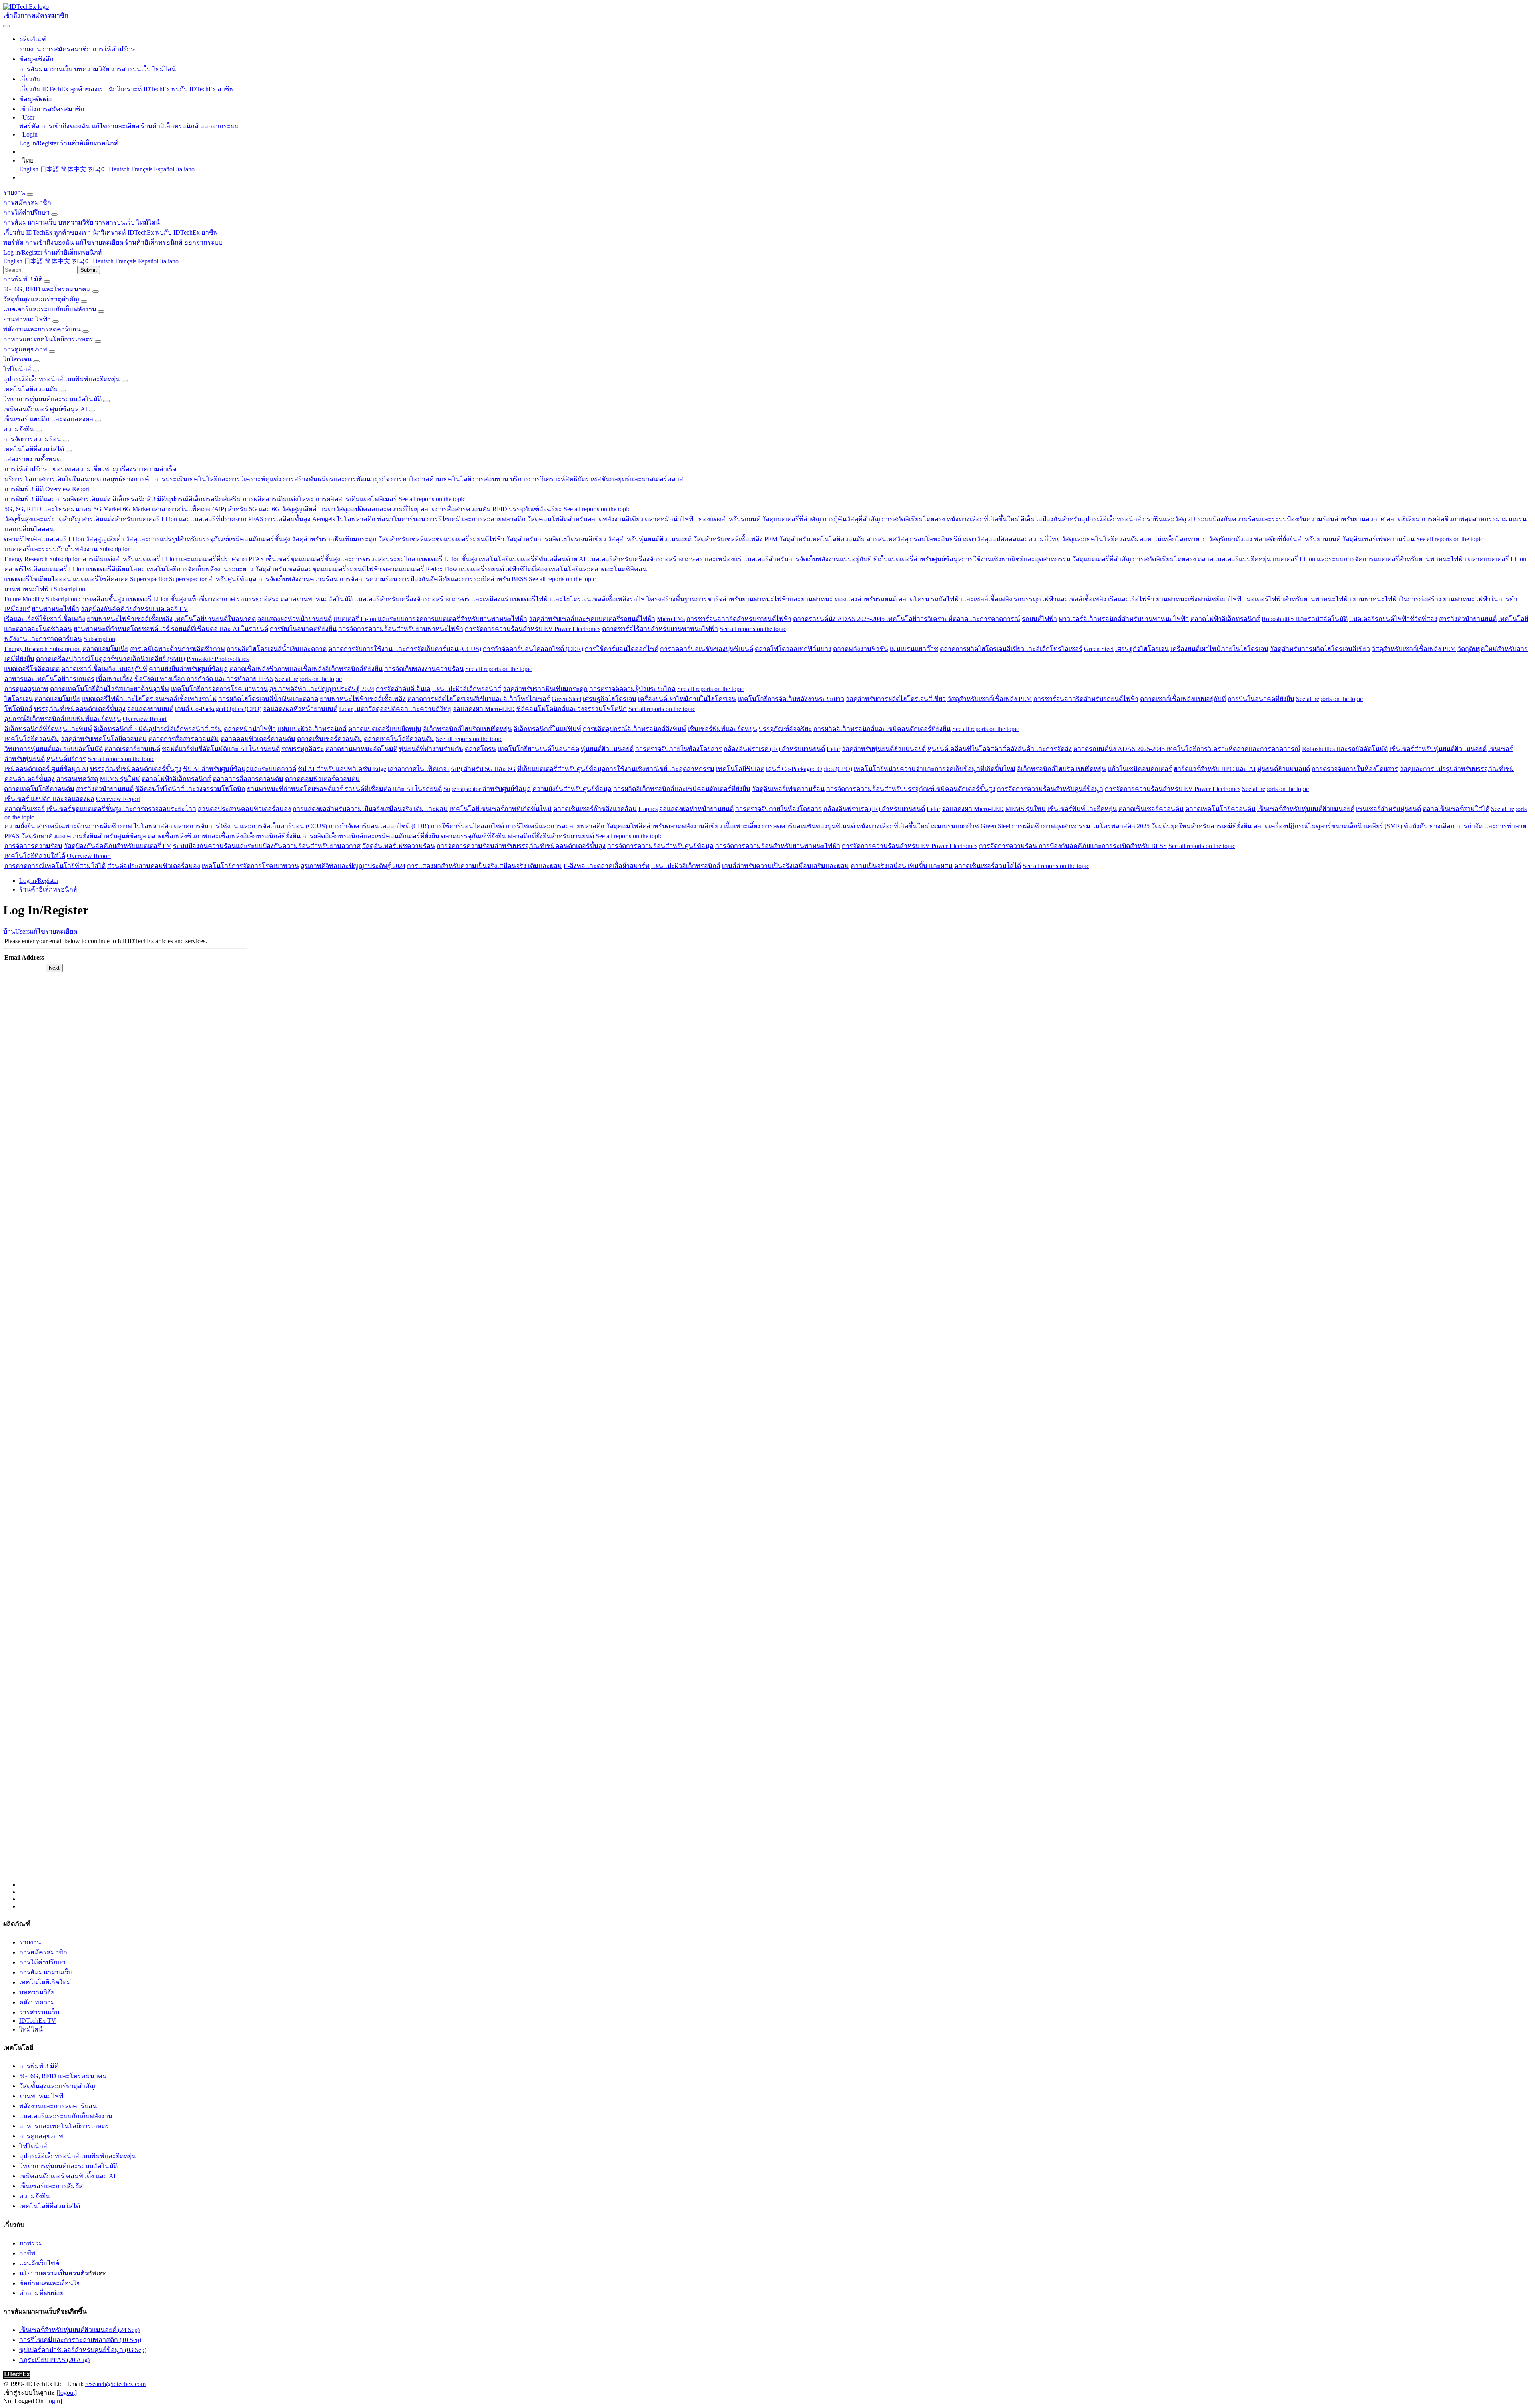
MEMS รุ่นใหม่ (120, 779)
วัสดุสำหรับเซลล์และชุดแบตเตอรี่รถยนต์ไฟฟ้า (441, 539)
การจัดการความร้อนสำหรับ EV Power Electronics (533, 629)
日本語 (50, 169)
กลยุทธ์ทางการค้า (128, 479)
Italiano (185, 169)
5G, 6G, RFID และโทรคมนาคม (47, 289)
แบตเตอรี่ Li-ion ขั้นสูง (447, 559)
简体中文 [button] (58, 261)
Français (142, 169)
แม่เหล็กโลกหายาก (1180, 539)
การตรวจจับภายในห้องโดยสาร (679, 749)
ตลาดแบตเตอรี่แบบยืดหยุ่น (1234, 559)
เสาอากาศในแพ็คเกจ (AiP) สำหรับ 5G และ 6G (216, 509)
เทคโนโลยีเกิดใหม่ (45, 1982)
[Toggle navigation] (6, 26)
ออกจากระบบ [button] (203, 242)
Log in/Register (39, 143)
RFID (500, 509)
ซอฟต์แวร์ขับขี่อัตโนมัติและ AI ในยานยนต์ (221, 749)
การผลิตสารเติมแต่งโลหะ (278, 499)
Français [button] (126, 261)
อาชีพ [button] (210, 232)
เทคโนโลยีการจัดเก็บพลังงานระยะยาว (200, 569)
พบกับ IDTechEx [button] (178, 232)
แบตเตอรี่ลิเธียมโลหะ (116, 569)
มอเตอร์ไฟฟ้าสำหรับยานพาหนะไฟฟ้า (1299, 599)
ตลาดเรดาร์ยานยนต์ (132, 749)
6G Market (137, 509)
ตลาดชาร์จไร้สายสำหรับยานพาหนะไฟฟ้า (660, 629)
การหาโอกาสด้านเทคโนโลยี (431, 479)
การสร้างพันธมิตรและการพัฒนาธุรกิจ (336, 479)
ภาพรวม (31, 2243)
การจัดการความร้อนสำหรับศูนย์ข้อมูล (1050, 789)
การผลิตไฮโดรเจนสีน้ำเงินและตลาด (277, 649)
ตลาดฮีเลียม (1403, 519)
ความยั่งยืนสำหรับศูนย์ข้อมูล (188, 669)
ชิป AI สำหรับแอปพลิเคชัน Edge (342, 769)
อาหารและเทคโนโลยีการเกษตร (48, 339)
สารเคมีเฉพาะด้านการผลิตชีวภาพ (177, 649)
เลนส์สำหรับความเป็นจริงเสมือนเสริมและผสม (785, 866)
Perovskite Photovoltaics (218, 659)
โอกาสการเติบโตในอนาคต (63, 479)
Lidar (346, 709)
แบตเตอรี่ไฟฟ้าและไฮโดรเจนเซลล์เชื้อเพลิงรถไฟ (577, 599)
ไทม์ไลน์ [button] (148, 222)
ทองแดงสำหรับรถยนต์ (729, 519)
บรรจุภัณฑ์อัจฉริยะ (535, 509)
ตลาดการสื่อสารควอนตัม (456, 509)
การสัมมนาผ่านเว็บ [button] (30, 222)
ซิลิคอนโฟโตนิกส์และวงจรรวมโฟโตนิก (572, 709)
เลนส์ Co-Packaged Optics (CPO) (218, 709)
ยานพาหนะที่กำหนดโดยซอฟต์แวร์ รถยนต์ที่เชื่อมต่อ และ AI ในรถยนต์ (171, 629)
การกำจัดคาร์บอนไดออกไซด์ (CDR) (533, 649)
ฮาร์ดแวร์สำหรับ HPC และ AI (1215, 769)
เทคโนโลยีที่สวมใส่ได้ (34, 449)
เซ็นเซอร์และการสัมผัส (51, 2186)
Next (54, 968)
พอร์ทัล (29, 126)
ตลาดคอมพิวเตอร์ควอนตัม (258, 739)
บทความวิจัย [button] (76, 222)
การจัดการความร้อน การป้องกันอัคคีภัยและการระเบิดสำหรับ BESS (433, 579)
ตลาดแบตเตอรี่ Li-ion (1497, 559)
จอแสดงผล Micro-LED (484, 709)
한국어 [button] (82, 261)
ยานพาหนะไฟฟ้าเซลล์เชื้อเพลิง (130, 619)
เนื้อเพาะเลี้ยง (114, 679)
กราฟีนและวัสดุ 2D (1169, 519)
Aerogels (324, 519)
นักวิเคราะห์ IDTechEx (139, 89)
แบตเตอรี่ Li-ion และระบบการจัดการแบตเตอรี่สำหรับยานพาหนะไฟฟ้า (1369, 559)
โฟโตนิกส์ (17, 369)
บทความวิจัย (92, 69)
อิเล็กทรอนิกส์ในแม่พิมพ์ (547, 729)
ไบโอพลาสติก (356, 519)
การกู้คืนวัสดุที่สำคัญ (851, 519)
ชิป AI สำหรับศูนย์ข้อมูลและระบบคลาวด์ (240, 769)
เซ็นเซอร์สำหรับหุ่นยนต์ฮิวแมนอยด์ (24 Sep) (79, 2330)
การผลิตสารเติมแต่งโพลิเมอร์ (356, 499)
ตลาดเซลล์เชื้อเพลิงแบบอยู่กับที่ (104, 669)
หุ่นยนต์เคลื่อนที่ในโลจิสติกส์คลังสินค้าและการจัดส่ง (1000, 749)
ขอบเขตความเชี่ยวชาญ (85, 469)
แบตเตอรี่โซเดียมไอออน (38, 579)
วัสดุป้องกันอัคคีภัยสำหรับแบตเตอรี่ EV (135, 609)
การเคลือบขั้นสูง (288, 519)
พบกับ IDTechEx (194, 89)
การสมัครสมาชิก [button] (27, 202)
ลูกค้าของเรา (88, 89)
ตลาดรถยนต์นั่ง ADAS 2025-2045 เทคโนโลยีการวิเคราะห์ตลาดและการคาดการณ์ (907, 619)
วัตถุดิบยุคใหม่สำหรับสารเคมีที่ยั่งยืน (1201, 826)
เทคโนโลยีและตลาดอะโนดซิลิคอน (598, 569)
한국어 (98, 169)
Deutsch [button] (103, 261)
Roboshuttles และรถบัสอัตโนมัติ (1305, 619)
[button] (33, 39)
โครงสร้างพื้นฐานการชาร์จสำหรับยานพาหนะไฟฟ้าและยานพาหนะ (740, 599)
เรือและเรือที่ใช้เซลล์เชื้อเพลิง (45, 619)
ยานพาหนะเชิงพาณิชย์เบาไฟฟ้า (1200, 599)
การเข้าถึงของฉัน (66, 126)
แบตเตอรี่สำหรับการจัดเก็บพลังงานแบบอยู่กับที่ (807, 559)
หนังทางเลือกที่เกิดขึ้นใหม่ (983, 519)
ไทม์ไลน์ (164, 69)
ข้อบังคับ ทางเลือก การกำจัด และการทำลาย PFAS (204, 679)
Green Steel (1099, 649)
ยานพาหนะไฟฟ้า (27, 319)
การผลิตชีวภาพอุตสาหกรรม (1461, 519)
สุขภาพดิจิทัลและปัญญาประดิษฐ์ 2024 (322, 689)
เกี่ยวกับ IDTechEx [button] (28, 232)
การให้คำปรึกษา (116, 49)
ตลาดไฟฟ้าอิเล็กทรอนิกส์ (1225, 619)
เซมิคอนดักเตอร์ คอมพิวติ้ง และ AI (67, 2176)
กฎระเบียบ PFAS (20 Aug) (54, 2360)
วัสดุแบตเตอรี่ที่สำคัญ (791, 519)
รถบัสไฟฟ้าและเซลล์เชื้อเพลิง (972, 599)
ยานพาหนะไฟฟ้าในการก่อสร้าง (1397, 599)
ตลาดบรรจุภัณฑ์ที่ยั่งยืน (473, 836)
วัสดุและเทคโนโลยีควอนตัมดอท (1106, 539)
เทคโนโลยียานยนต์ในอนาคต (215, 619)
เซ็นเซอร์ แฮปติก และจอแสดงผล (48, 419)
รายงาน (30, 49)
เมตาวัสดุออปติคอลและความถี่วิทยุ (370, 509)
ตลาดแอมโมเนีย (105, 649)
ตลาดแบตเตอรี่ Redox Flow (420, 569)
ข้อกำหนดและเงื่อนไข (50, 2283)
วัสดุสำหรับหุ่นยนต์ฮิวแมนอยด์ (650, 539)
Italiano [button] (169, 261)
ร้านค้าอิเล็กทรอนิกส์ (170, 126)
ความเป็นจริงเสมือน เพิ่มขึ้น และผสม (902, 866)
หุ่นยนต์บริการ (66, 759)
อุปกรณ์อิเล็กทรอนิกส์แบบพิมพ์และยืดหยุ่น (62, 379)
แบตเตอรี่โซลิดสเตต (101, 579)
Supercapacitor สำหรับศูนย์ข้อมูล (213, 579)
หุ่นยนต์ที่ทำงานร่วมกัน (431, 749)
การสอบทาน (491, 479)
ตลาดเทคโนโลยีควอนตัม (399, 739)
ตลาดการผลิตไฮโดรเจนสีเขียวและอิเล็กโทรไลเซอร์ (1011, 649)
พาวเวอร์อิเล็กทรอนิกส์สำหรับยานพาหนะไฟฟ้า (1124, 619)
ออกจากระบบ (219, 126)
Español (164, 169)
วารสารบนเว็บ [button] (115, 222)
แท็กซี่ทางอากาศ (211, 599)
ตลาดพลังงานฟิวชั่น (861, 649)
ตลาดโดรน (914, 599)
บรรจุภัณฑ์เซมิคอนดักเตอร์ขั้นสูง (80, 709)
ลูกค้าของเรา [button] (72, 232)
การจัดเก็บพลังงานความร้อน (298, 579)
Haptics (648, 809)
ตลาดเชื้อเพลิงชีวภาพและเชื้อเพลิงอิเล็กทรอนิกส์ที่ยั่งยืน (306, 669)
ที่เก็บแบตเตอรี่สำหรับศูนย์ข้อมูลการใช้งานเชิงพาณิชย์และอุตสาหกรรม (972, 559)
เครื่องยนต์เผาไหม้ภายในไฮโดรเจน (1219, 649)
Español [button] (148, 261)
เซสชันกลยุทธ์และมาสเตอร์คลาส (637, 479)
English (29, 169)
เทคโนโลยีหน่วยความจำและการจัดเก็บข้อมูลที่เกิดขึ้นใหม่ (935, 769)
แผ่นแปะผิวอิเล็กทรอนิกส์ (467, 689)
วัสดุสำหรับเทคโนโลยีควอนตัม (822, 539)
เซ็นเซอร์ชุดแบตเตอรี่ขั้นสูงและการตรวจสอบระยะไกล (340, 559)
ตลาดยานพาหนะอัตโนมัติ (317, 599)
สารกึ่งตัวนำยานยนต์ (1468, 619)
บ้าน (9, 931)
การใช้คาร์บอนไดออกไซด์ (622, 649)
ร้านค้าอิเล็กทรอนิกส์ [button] (154, 242)
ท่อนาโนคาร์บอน (401, 519)
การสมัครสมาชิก (67, 49)
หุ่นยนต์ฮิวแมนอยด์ (607, 749)
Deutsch (119, 169)
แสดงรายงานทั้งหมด (32, 459)
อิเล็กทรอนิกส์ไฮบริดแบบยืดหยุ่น (467, 729)
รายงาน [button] (14, 192)
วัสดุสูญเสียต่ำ (301, 509)
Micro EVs (671, 619)
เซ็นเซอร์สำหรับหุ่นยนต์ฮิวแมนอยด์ (1438, 749)
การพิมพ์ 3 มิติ (23, 279)
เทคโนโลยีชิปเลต (740, 769)
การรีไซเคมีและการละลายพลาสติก (476, 519)
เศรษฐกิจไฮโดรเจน (1142, 649)
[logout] (67, 2393)
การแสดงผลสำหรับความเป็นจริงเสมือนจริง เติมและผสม (370, 809)
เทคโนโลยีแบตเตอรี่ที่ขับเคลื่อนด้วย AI (532, 559)
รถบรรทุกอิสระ (258, 599)
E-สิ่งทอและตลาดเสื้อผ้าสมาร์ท (607, 866)
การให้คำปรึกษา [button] (26, 212)
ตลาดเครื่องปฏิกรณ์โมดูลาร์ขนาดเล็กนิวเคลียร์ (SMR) (111, 659)
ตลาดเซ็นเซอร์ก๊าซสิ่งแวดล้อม (595, 809)
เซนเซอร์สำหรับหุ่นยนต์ (1388, 809)
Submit (89, 270)
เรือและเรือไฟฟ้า (1131, 599)
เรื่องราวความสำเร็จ (148, 469)
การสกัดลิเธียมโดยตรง (913, 519)
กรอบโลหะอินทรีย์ (935, 539)
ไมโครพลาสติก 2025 (1121, 826)
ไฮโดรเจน (17, 359)
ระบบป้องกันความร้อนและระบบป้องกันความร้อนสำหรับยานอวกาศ (1291, 519)
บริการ (14, 479)
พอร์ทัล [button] (13, 242)
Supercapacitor (149, 579)
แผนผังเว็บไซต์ (39, 2263)
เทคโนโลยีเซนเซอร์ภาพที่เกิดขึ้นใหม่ (500, 809)
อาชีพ (226, 89)
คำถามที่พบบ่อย (41, 2293)
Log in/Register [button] (23, 252)
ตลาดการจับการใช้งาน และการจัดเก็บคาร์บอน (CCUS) (405, 649)
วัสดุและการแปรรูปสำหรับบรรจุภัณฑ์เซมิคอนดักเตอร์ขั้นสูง (208, 539)
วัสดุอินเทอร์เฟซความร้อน (1378, 539)
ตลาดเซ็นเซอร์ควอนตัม (330, 739)
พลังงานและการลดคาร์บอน (42, 329)
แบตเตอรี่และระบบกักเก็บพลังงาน (50, 309)
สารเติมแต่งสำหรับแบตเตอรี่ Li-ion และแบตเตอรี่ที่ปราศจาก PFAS (173, 519)
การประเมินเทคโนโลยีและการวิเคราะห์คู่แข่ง (218, 479)
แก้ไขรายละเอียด (115, 126)
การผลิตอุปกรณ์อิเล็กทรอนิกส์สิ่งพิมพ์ (634, 729)
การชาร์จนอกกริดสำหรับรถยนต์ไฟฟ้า (739, 619)
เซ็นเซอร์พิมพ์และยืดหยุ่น (722, 729)
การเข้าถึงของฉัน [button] (50, 242)
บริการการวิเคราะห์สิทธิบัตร (550, 479)
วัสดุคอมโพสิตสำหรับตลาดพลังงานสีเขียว (585, 519)
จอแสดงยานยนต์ (150, 709)
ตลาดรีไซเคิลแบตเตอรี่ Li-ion (44, 539)
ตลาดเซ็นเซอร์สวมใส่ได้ (1456, 809)
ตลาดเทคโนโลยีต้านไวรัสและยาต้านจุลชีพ (110, 689)
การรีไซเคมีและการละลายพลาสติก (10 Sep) (80, 2340)
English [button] (13, 261)
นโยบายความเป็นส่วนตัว (54, 2273)
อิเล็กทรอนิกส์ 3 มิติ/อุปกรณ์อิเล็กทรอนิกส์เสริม (177, 499)
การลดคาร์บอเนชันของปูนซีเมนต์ (707, 649)
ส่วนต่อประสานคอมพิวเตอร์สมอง (244, 809)
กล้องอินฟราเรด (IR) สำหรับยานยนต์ (774, 749)
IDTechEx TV (38, 2021)
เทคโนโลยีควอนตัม (31, 389)
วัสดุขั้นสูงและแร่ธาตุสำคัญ (41, 299)
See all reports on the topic (432, 499)
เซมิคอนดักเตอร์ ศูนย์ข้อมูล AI (45, 409)
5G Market (107, 509)
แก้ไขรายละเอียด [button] (99, 242)
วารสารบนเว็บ (131, 69)
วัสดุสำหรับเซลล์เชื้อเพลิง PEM (735, 539)
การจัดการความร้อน (32, 439)
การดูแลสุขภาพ (25, 349)
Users (22, 931)
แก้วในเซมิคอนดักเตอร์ (1140, 769)
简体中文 (74, 169)
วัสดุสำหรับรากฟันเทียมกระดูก (334, 539)
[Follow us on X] (775, 1434)
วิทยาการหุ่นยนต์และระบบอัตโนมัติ (52, 399)
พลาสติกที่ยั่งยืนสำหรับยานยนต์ (1297, 539)
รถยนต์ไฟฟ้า (1039, 619)
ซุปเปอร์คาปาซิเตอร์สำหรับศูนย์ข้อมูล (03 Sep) (83, 2350)
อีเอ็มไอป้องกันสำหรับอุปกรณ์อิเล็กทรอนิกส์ (1081, 519)
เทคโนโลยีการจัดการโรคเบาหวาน (219, 689)
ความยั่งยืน (19, 429)
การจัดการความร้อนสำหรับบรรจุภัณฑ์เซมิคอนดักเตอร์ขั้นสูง (911, 789)
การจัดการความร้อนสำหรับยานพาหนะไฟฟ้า (401, 629)
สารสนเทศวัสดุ (887, 539)
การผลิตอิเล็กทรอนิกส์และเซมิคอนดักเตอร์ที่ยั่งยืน (882, 729)
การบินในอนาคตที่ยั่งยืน (303, 629)
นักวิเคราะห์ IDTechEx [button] (123, 232)
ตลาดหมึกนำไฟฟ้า (671, 519)
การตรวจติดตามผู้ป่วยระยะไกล (632, 689)
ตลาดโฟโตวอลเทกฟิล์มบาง (793, 649)
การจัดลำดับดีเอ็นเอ (403, 689)
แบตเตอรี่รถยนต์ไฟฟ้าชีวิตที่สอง (503, 569)
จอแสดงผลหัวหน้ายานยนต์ (295, 619)
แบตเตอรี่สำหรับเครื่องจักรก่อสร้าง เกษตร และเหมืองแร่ (664, 559)
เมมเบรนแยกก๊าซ (914, 649)
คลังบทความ (37, 2002)
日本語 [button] (34, 261)
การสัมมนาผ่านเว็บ (46, 69)
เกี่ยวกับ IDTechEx (44, 89)
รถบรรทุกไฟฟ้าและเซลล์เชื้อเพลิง (1060, 599)
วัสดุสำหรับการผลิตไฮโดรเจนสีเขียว (556, 539)
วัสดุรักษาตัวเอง (1230, 539)
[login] (54, 2401)
